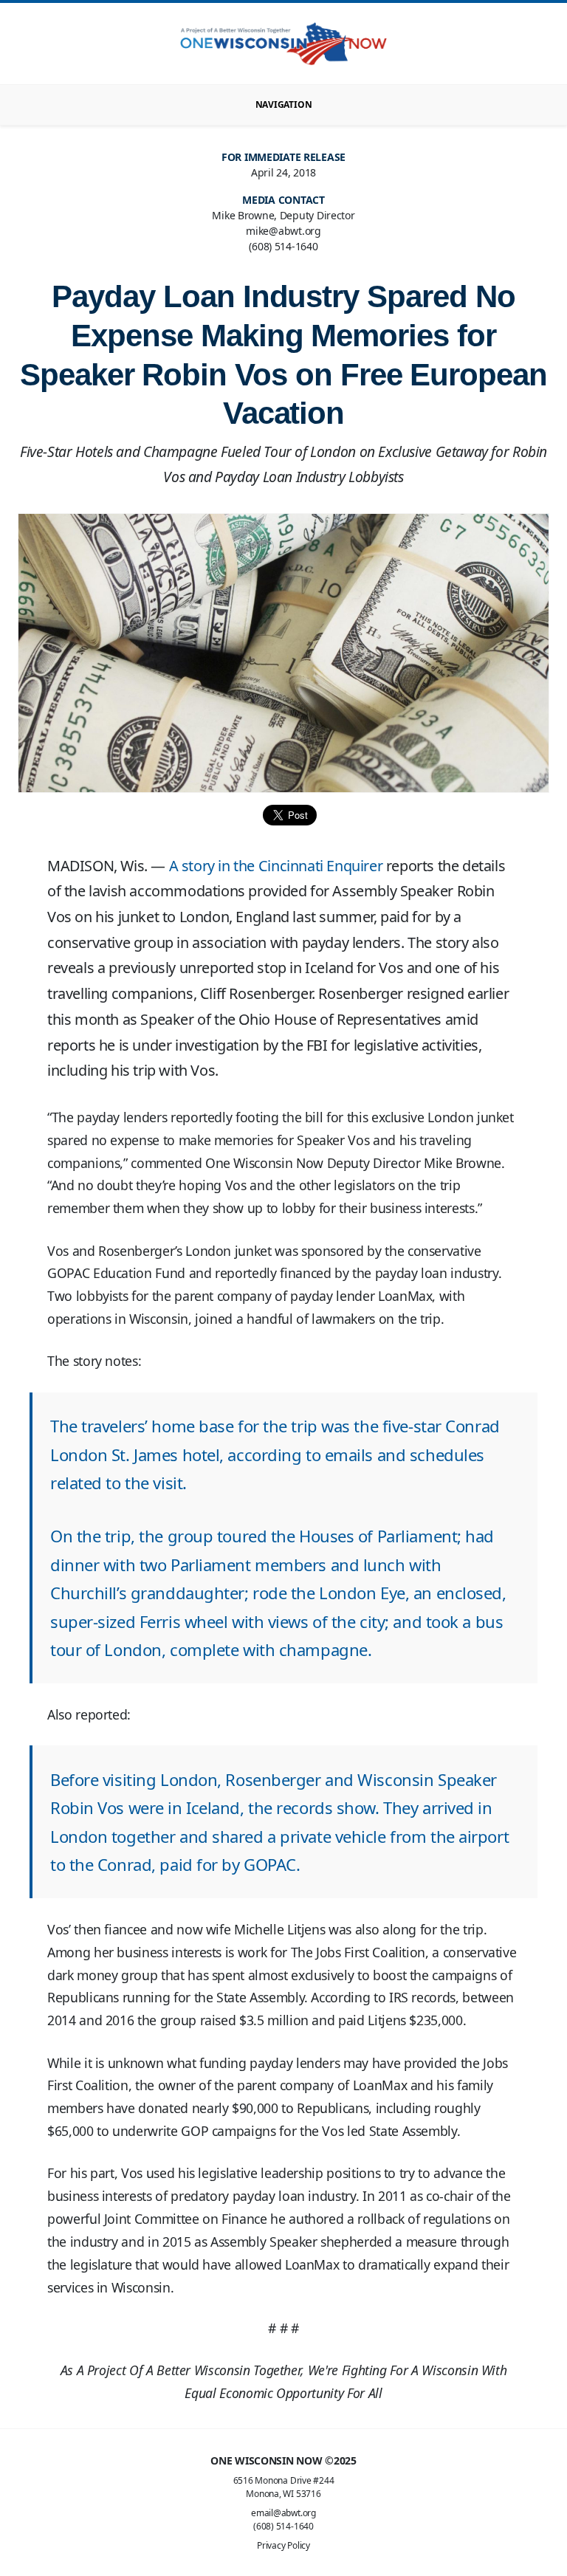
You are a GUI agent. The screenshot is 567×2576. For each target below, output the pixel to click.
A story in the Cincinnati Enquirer (276, 866)
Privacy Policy (283, 2545)
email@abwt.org (283, 2513)
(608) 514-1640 (283, 2526)
